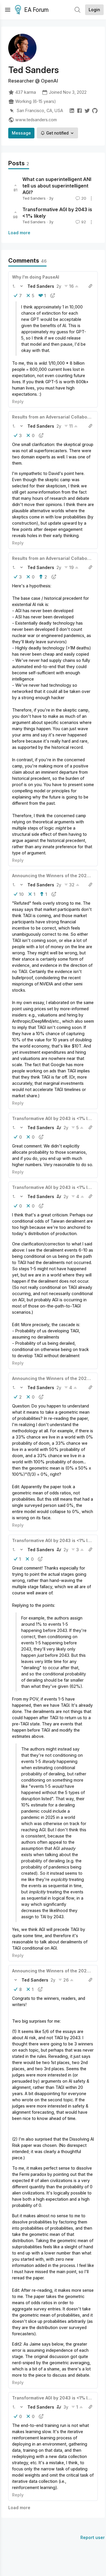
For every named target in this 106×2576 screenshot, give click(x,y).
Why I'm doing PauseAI (36, 277)
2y (59, 286)
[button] (14, 286)
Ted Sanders (34, 198)
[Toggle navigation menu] (8, 10)
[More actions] (91, 198)
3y (66, 2407)
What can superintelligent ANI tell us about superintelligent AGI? (57, 186)
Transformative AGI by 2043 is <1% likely (55, 1118)
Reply (18, 401)
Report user (93, 2537)
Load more (19, 233)
